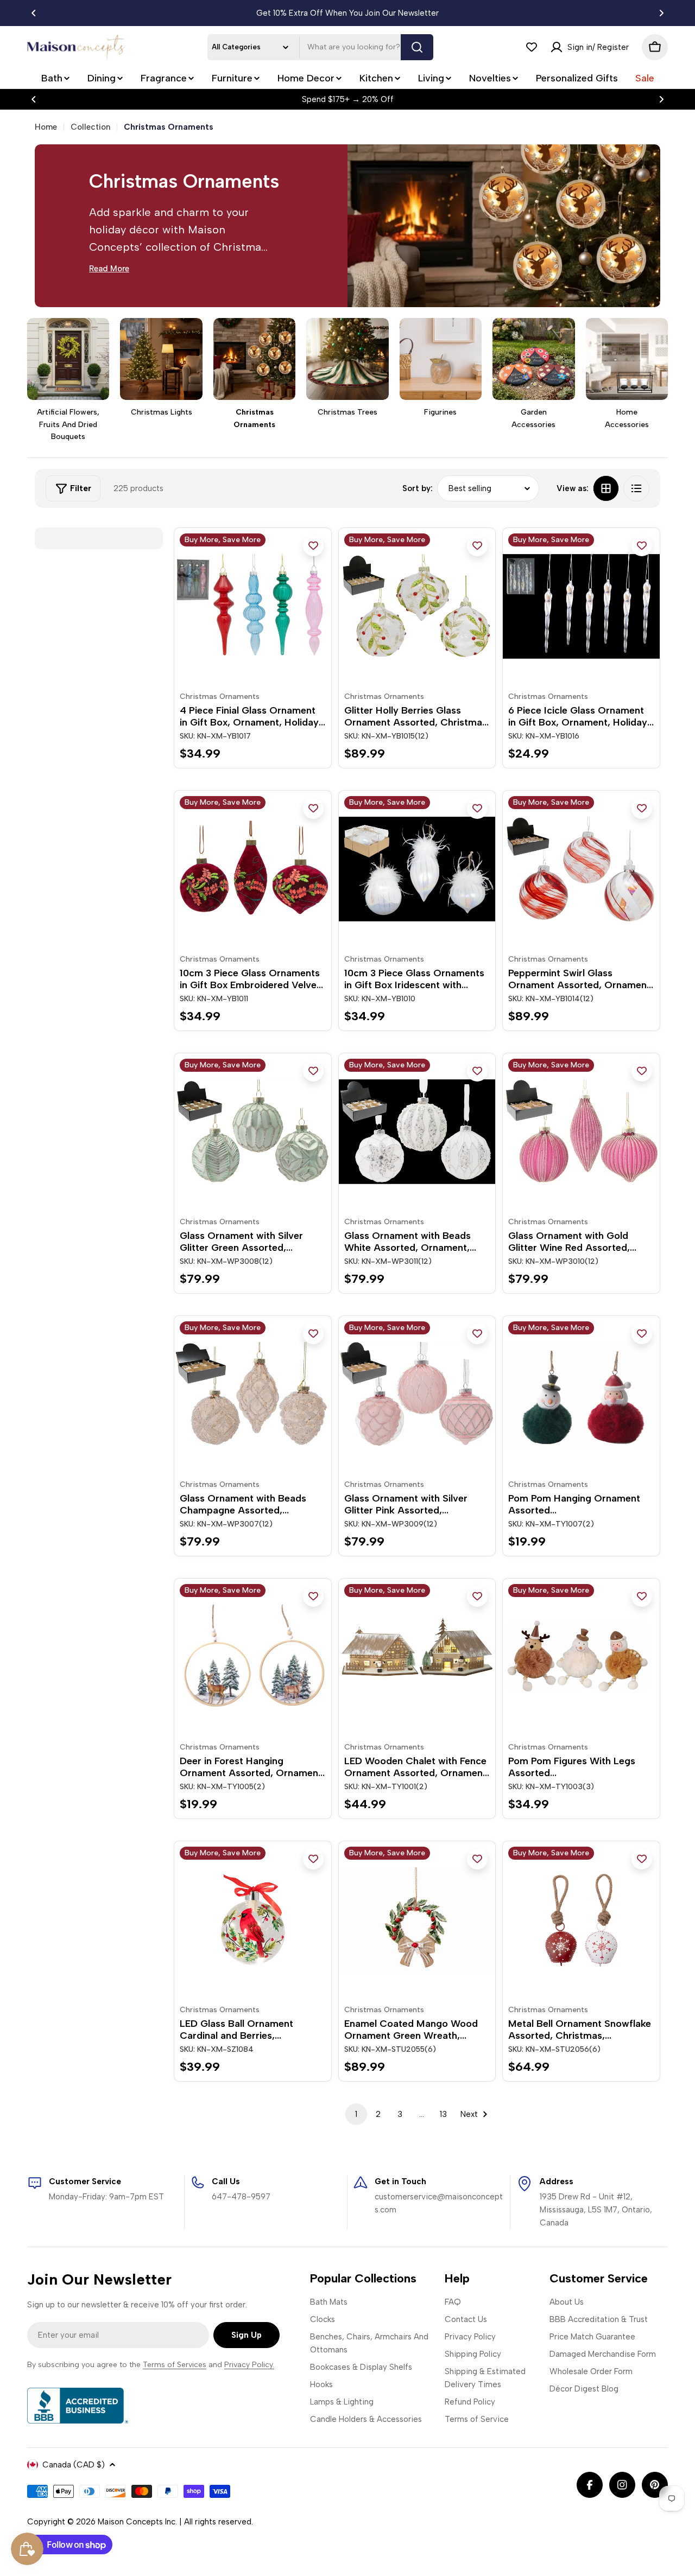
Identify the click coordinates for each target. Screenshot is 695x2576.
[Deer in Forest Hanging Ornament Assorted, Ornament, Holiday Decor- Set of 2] (253, 1657)
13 (443, 2114)
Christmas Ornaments (220, 697)
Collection (90, 127)
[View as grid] (606, 488)
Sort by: (418, 488)
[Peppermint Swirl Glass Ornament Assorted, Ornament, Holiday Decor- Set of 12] (581, 869)
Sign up (247, 2335)
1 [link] (356, 2114)
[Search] (417, 47)
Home (46, 127)
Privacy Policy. (249, 2365)
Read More (109, 269)
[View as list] (636, 488)
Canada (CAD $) (74, 2465)
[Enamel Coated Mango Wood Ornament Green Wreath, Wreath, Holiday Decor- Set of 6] (417, 1920)
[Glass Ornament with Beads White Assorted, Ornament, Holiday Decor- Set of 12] (417, 1132)
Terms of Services (175, 2365)
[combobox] (320, 47)
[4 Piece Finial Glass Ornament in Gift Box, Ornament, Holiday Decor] (253, 606)
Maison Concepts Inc (137, 2522)
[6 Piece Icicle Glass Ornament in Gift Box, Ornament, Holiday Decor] (581, 606)
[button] (34, 13)
